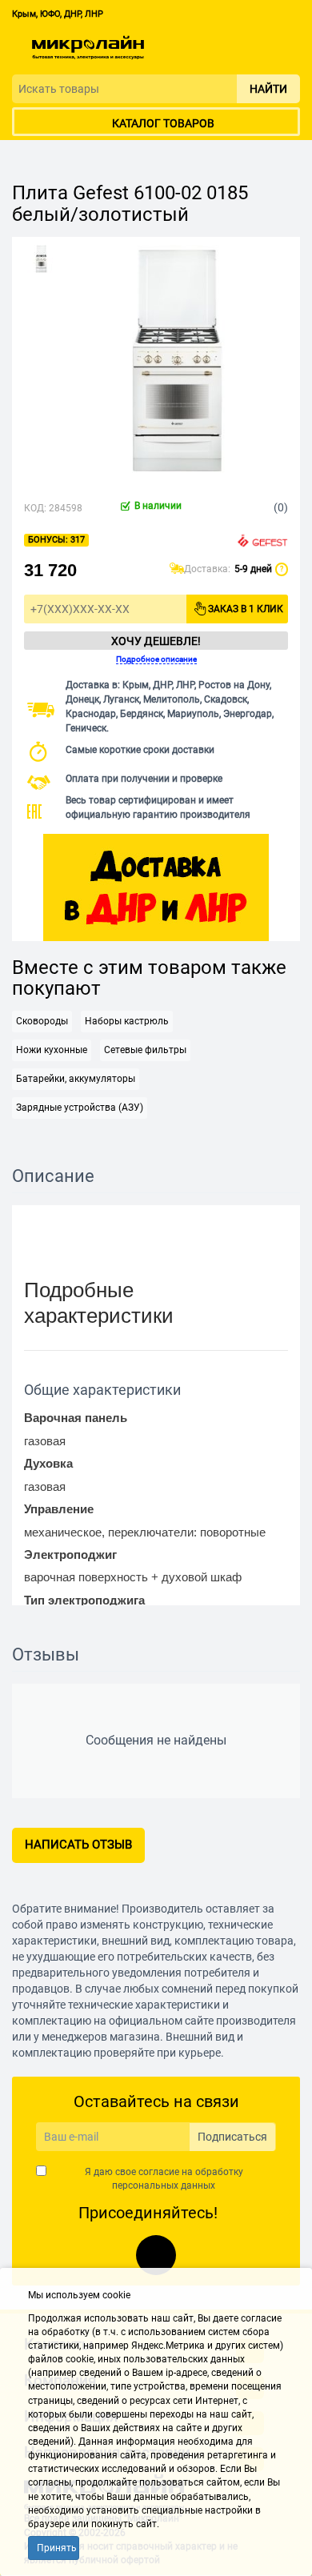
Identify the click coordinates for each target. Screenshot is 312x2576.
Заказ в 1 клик (246, 609)
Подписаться (232, 2137)
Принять (57, 2548)
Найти (268, 89)
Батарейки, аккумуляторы (76, 1079)
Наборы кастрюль (127, 1021)
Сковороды (42, 1021)
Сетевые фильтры (145, 1050)
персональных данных (164, 2185)
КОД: (35, 508)
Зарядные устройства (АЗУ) (80, 1108)
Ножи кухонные (52, 1050)
